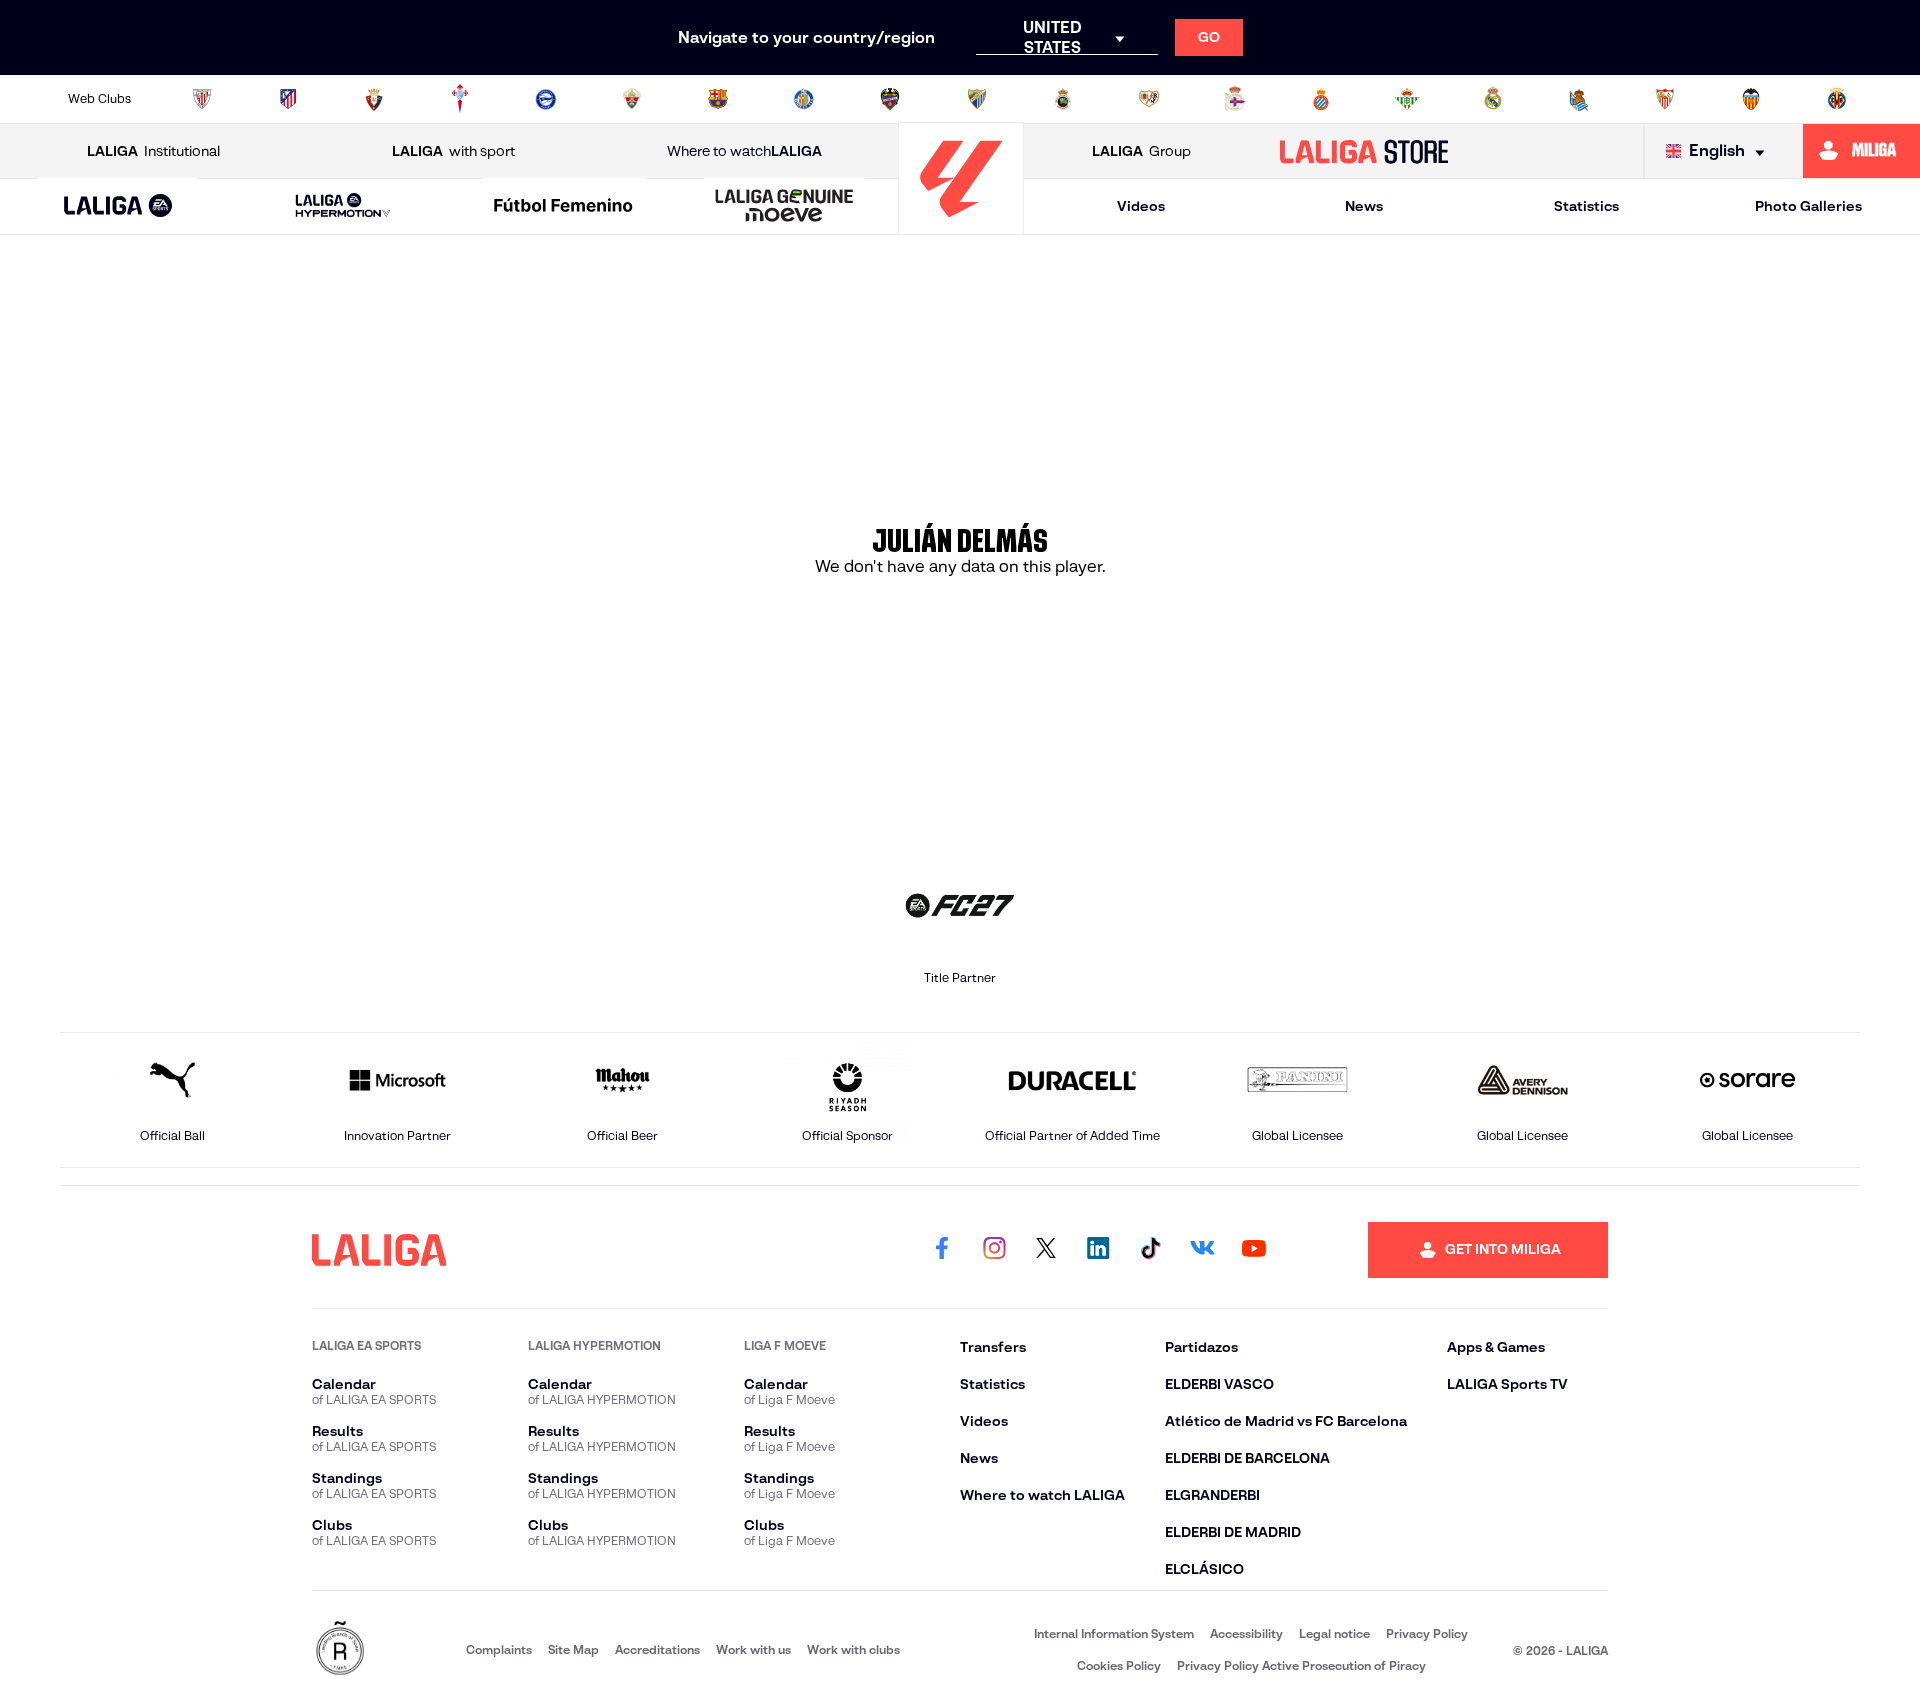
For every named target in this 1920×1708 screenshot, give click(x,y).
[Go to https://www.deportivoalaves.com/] (546, 99)
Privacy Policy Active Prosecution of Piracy (1301, 1665)
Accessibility (1246, 1633)
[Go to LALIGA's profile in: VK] (1202, 1250)
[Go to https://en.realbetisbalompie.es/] (1407, 99)
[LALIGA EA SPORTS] (118, 207)
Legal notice (1334, 1633)
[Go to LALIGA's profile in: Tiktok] (1150, 1250)
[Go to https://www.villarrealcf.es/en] (1837, 99)
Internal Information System (1114, 1633)
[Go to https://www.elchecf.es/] (632, 99)
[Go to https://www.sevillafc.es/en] (1665, 99)
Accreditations (657, 1649)
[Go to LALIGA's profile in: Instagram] (994, 1250)
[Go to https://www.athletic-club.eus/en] (202, 99)
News (1364, 206)
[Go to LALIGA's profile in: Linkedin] (1098, 1250)
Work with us (753, 1649)
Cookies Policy (1119, 1665)
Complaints (499, 1649)
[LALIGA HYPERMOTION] (343, 206)
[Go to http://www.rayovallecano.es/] (1149, 99)
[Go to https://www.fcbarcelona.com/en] (718, 99)
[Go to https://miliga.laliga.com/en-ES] (1861, 151)
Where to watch (744, 151)
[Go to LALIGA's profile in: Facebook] (942, 1250)
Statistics (1586, 206)
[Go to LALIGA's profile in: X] (1046, 1250)
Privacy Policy (1427, 1633)
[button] (118, 206)
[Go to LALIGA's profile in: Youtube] (1254, 1250)
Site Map (573, 1649)
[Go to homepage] (961, 225)
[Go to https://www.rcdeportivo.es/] (1235, 99)
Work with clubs (853, 1649)
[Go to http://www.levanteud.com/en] (890, 99)
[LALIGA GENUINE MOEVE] (784, 207)
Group (1141, 151)
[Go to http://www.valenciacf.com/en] (1751, 99)
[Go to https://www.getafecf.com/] (804, 99)
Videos (1141, 206)
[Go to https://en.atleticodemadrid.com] (288, 99)
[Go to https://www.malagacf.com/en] (977, 99)
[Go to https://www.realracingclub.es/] (1063, 99)
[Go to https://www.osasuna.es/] (374, 99)
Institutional (153, 151)
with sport (453, 151)
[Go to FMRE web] (340, 1649)
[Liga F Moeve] (564, 207)
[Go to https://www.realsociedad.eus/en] (1579, 99)
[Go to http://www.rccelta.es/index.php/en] (460, 99)
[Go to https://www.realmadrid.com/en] (1493, 99)
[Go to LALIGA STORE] (1364, 151)
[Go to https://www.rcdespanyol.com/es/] (1321, 99)
